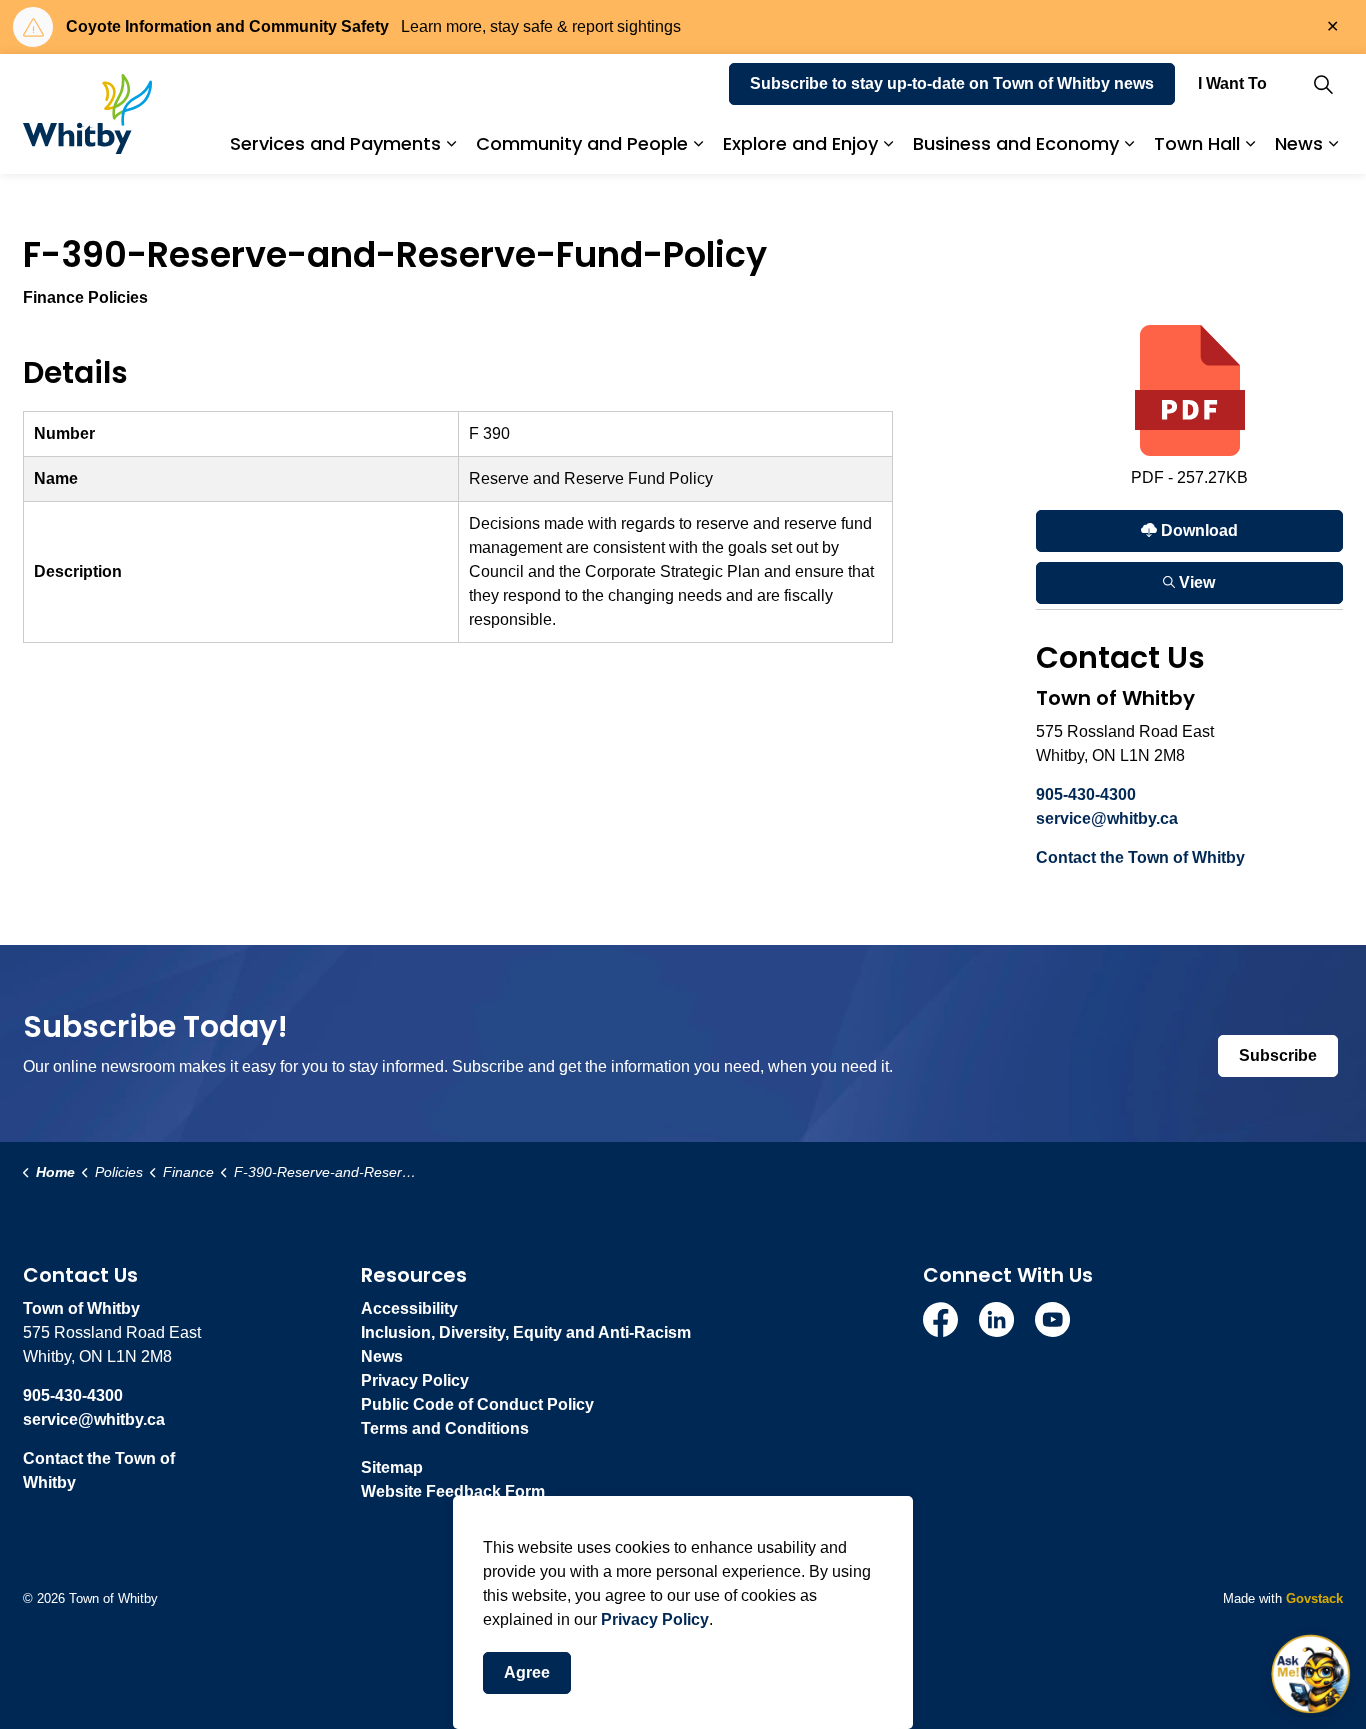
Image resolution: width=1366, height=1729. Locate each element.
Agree (527, 1672)
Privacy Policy (415, 1380)
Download (1190, 526)
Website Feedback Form (453, 1491)
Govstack (1314, 1598)
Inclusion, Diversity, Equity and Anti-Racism (526, 1332)
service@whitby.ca (1107, 818)
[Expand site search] (1323, 84)
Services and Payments (335, 143)
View (1190, 578)
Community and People (582, 143)
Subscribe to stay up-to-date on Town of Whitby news (952, 83)
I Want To (1232, 83)
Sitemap (392, 1467)
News (1299, 143)
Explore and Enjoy (800, 143)
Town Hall (1197, 143)
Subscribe (1278, 1055)
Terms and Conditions (445, 1428)
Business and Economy (1016, 143)
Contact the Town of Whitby (1140, 857)
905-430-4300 (1086, 794)
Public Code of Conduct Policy (477, 1404)
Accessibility (409, 1308)
